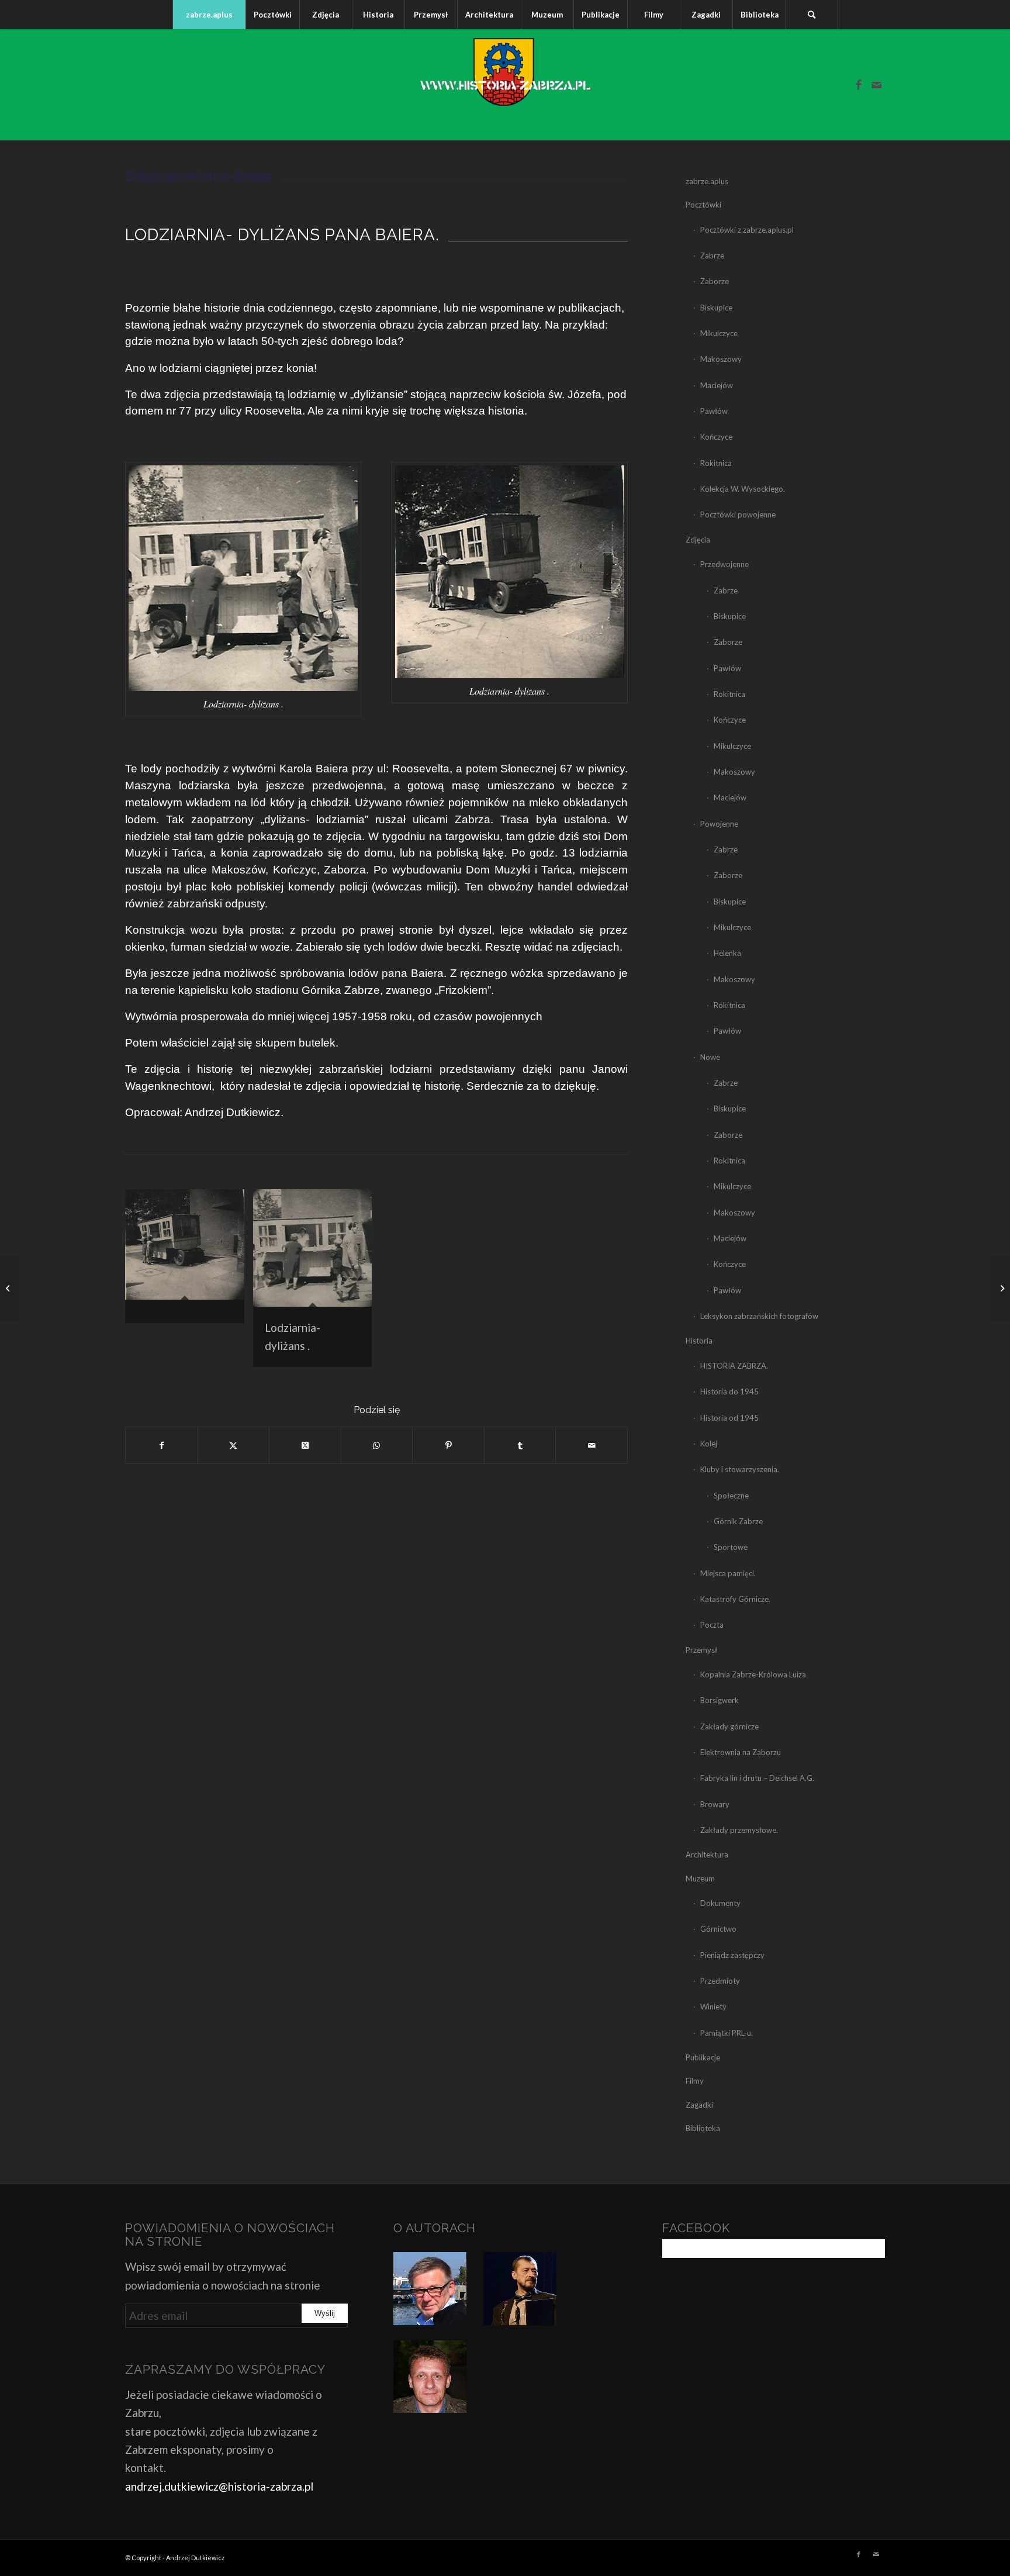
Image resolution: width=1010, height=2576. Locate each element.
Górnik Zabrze (738, 1521)
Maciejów (717, 385)
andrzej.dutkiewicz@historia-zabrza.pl (219, 2486)
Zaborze (715, 281)
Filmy (695, 2081)
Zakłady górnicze (729, 1726)
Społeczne (731, 1496)
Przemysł (701, 1650)
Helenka (727, 953)
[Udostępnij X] (234, 1445)
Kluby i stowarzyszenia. (740, 1469)
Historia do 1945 (729, 1391)
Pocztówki (703, 205)
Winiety (713, 2007)
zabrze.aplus (707, 181)
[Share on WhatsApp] (377, 1445)
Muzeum (700, 1879)
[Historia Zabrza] (505, 85)
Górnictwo (718, 1929)
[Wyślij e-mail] (592, 1445)
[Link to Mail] (876, 85)
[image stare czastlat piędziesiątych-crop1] (189, 1261)
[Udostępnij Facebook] (162, 1445)
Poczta (712, 1625)
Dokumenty (720, 1903)
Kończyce (716, 437)
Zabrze (712, 255)
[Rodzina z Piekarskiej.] (9, 1288)
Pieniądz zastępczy (732, 1955)
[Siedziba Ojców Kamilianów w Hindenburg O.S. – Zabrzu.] (1001, 1288)
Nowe (710, 1057)
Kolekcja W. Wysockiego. (743, 489)
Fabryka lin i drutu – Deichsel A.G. (757, 1778)
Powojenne (719, 824)
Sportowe (731, 1547)
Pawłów (714, 411)
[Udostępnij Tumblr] (520, 1445)
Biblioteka (703, 2128)
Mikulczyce (719, 333)
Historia (699, 1341)
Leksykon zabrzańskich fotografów (759, 1316)
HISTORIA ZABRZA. (734, 1366)
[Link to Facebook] (859, 85)
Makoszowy (721, 359)
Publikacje (703, 2057)
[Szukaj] (812, 15)
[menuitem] (209, 15)
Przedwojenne (724, 564)
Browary (715, 1804)
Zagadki (699, 2105)
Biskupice (716, 308)
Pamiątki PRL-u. (727, 2033)
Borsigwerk (720, 1700)
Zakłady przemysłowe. (739, 1830)
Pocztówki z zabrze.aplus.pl (747, 230)
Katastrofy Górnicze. (735, 1599)
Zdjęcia (698, 540)
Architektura (707, 1855)
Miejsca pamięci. (728, 1573)
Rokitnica (716, 463)
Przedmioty (720, 1981)
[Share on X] (305, 1445)
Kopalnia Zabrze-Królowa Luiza (753, 1674)
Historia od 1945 (729, 1418)
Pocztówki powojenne (738, 514)
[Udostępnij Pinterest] (448, 1445)
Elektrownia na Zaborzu (741, 1752)
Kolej (709, 1444)
